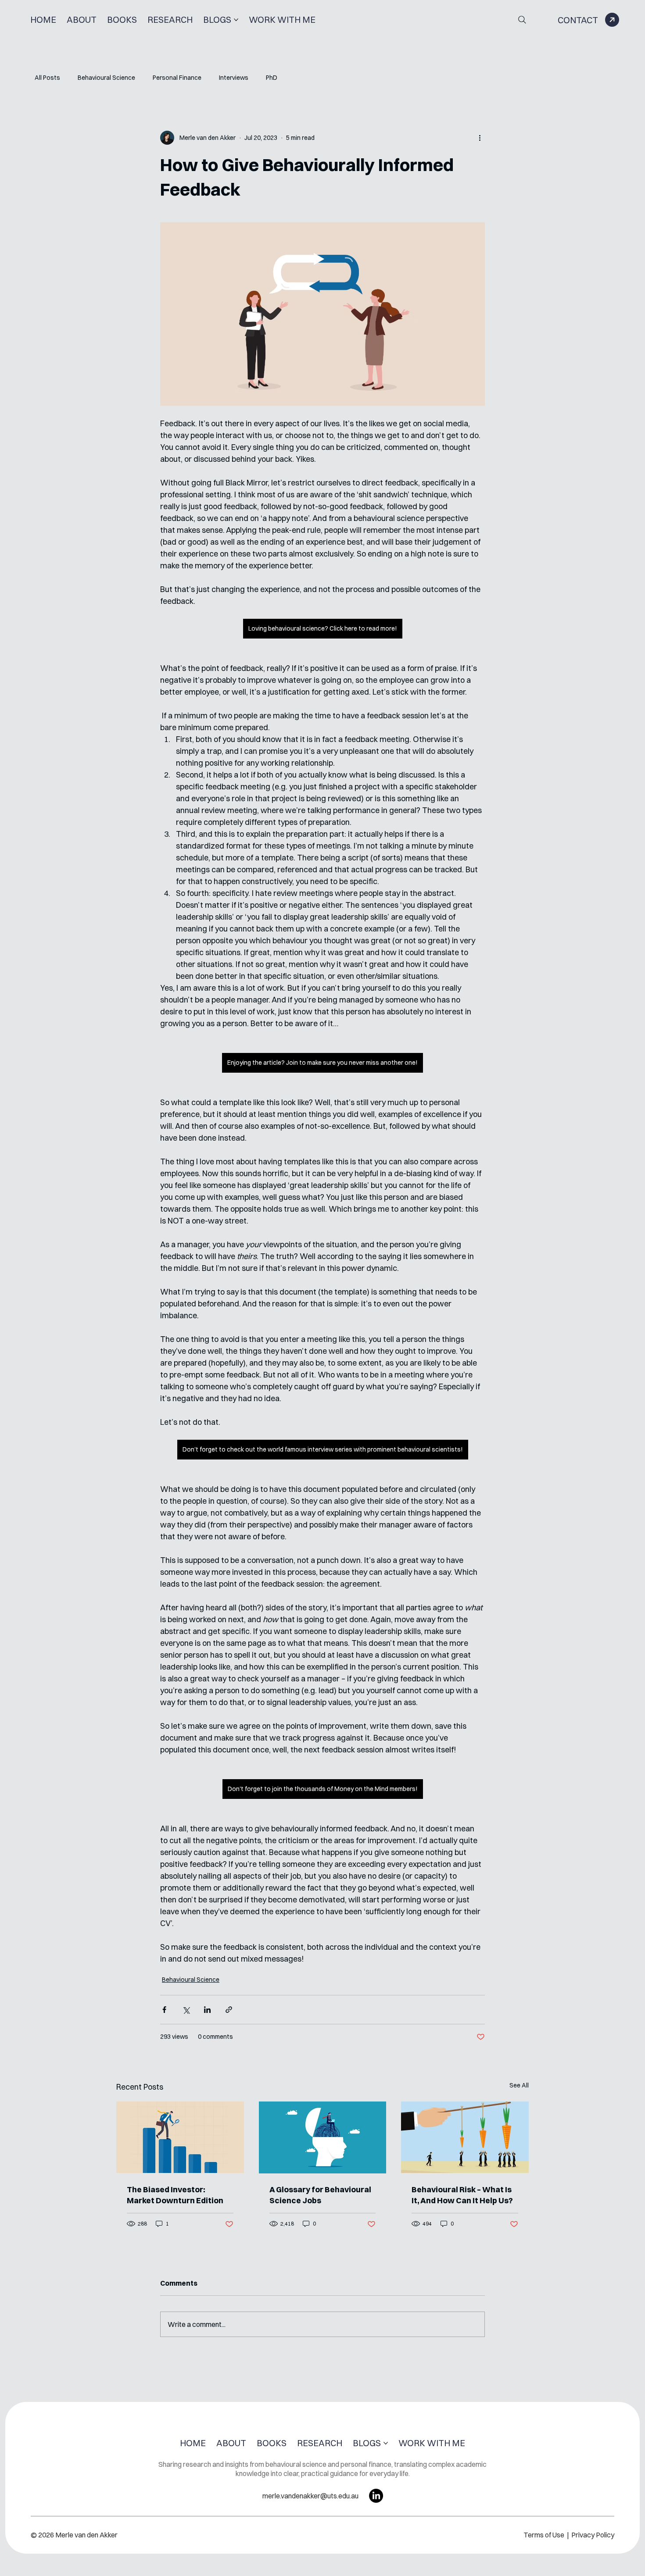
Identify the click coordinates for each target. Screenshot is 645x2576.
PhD (272, 78)
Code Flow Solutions (365, 2568)
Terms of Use (545, 2535)
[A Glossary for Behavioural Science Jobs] (323, 2137)
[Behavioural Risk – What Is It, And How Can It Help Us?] (465, 2137)
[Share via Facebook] (164, 2010)
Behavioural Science (106, 78)
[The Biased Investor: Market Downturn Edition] (180, 2137)
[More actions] (480, 138)
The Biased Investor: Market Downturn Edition (175, 2195)
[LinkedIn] (376, 2496)
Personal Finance (177, 78)
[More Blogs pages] (236, 20)
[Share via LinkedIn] (207, 2010)
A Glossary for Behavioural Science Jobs (320, 2195)
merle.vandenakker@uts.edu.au (310, 2496)
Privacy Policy (593, 2535)
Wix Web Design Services (283, 2568)
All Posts (47, 78)
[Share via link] (229, 2010)
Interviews (234, 78)
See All (519, 2085)
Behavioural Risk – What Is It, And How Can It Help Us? (462, 2195)
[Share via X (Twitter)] (186, 2010)
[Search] (522, 20)
